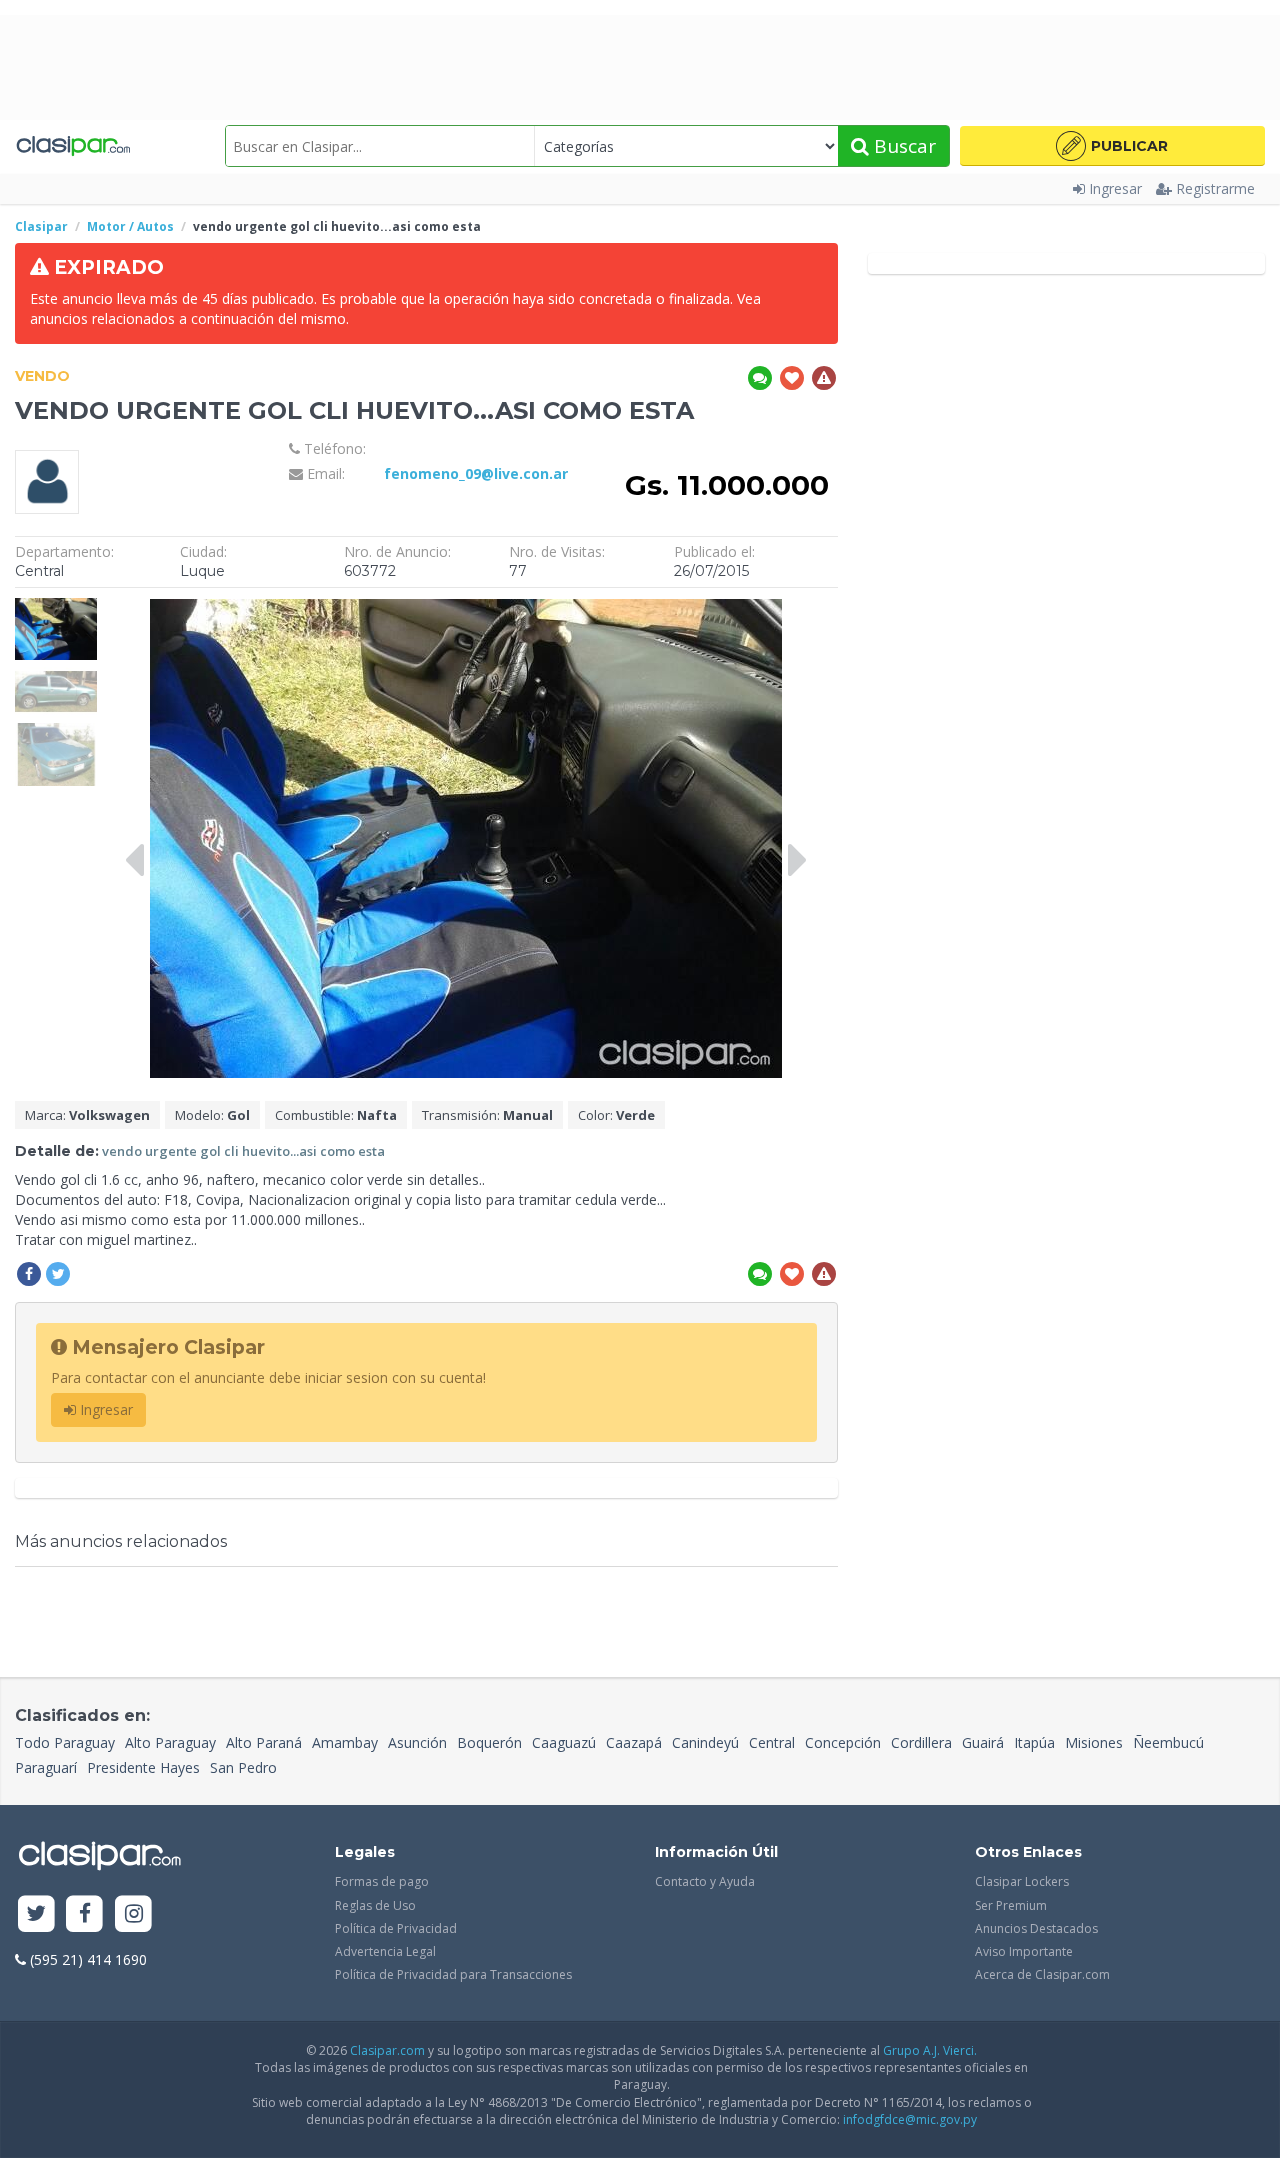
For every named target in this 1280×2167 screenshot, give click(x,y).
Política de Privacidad (396, 1928)
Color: (616, 1115)
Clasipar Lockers (1022, 1881)
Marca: (87, 1115)
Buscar (902, 146)
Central (772, 1742)
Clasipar (41, 226)
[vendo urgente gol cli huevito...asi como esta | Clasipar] (56, 607)
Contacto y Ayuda (705, 1881)
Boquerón (489, 1742)
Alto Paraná (264, 1742)
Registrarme (1215, 188)
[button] (1112, 146)
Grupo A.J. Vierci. (930, 2050)
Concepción (843, 1742)
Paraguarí (46, 1767)
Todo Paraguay (65, 1742)
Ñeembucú (1168, 1742)
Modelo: (212, 1115)
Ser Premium (1011, 1905)
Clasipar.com (387, 2050)
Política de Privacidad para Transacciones (453, 1974)
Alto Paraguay (170, 1742)
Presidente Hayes (143, 1767)
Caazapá (634, 1742)
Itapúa (1034, 1742)
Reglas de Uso (375, 1905)
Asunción (417, 1742)
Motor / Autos (130, 226)
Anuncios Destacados (1036, 1928)
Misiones (1094, 1742)
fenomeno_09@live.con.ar (476, 473)
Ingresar (1115, 188)
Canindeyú (705, 1742)
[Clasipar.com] (72, 146)
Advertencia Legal (385, 1951)
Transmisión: (487, 1115)
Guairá (983, 1742)
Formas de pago (382, 1881)
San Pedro (243, 1767)
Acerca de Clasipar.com (1042, 1974)
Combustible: (336, 1115)
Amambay (345, 1742)
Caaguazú (564, 1742)
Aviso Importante (1024, 1951)
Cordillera (921, 1742)
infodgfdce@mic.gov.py (910, 2119)
